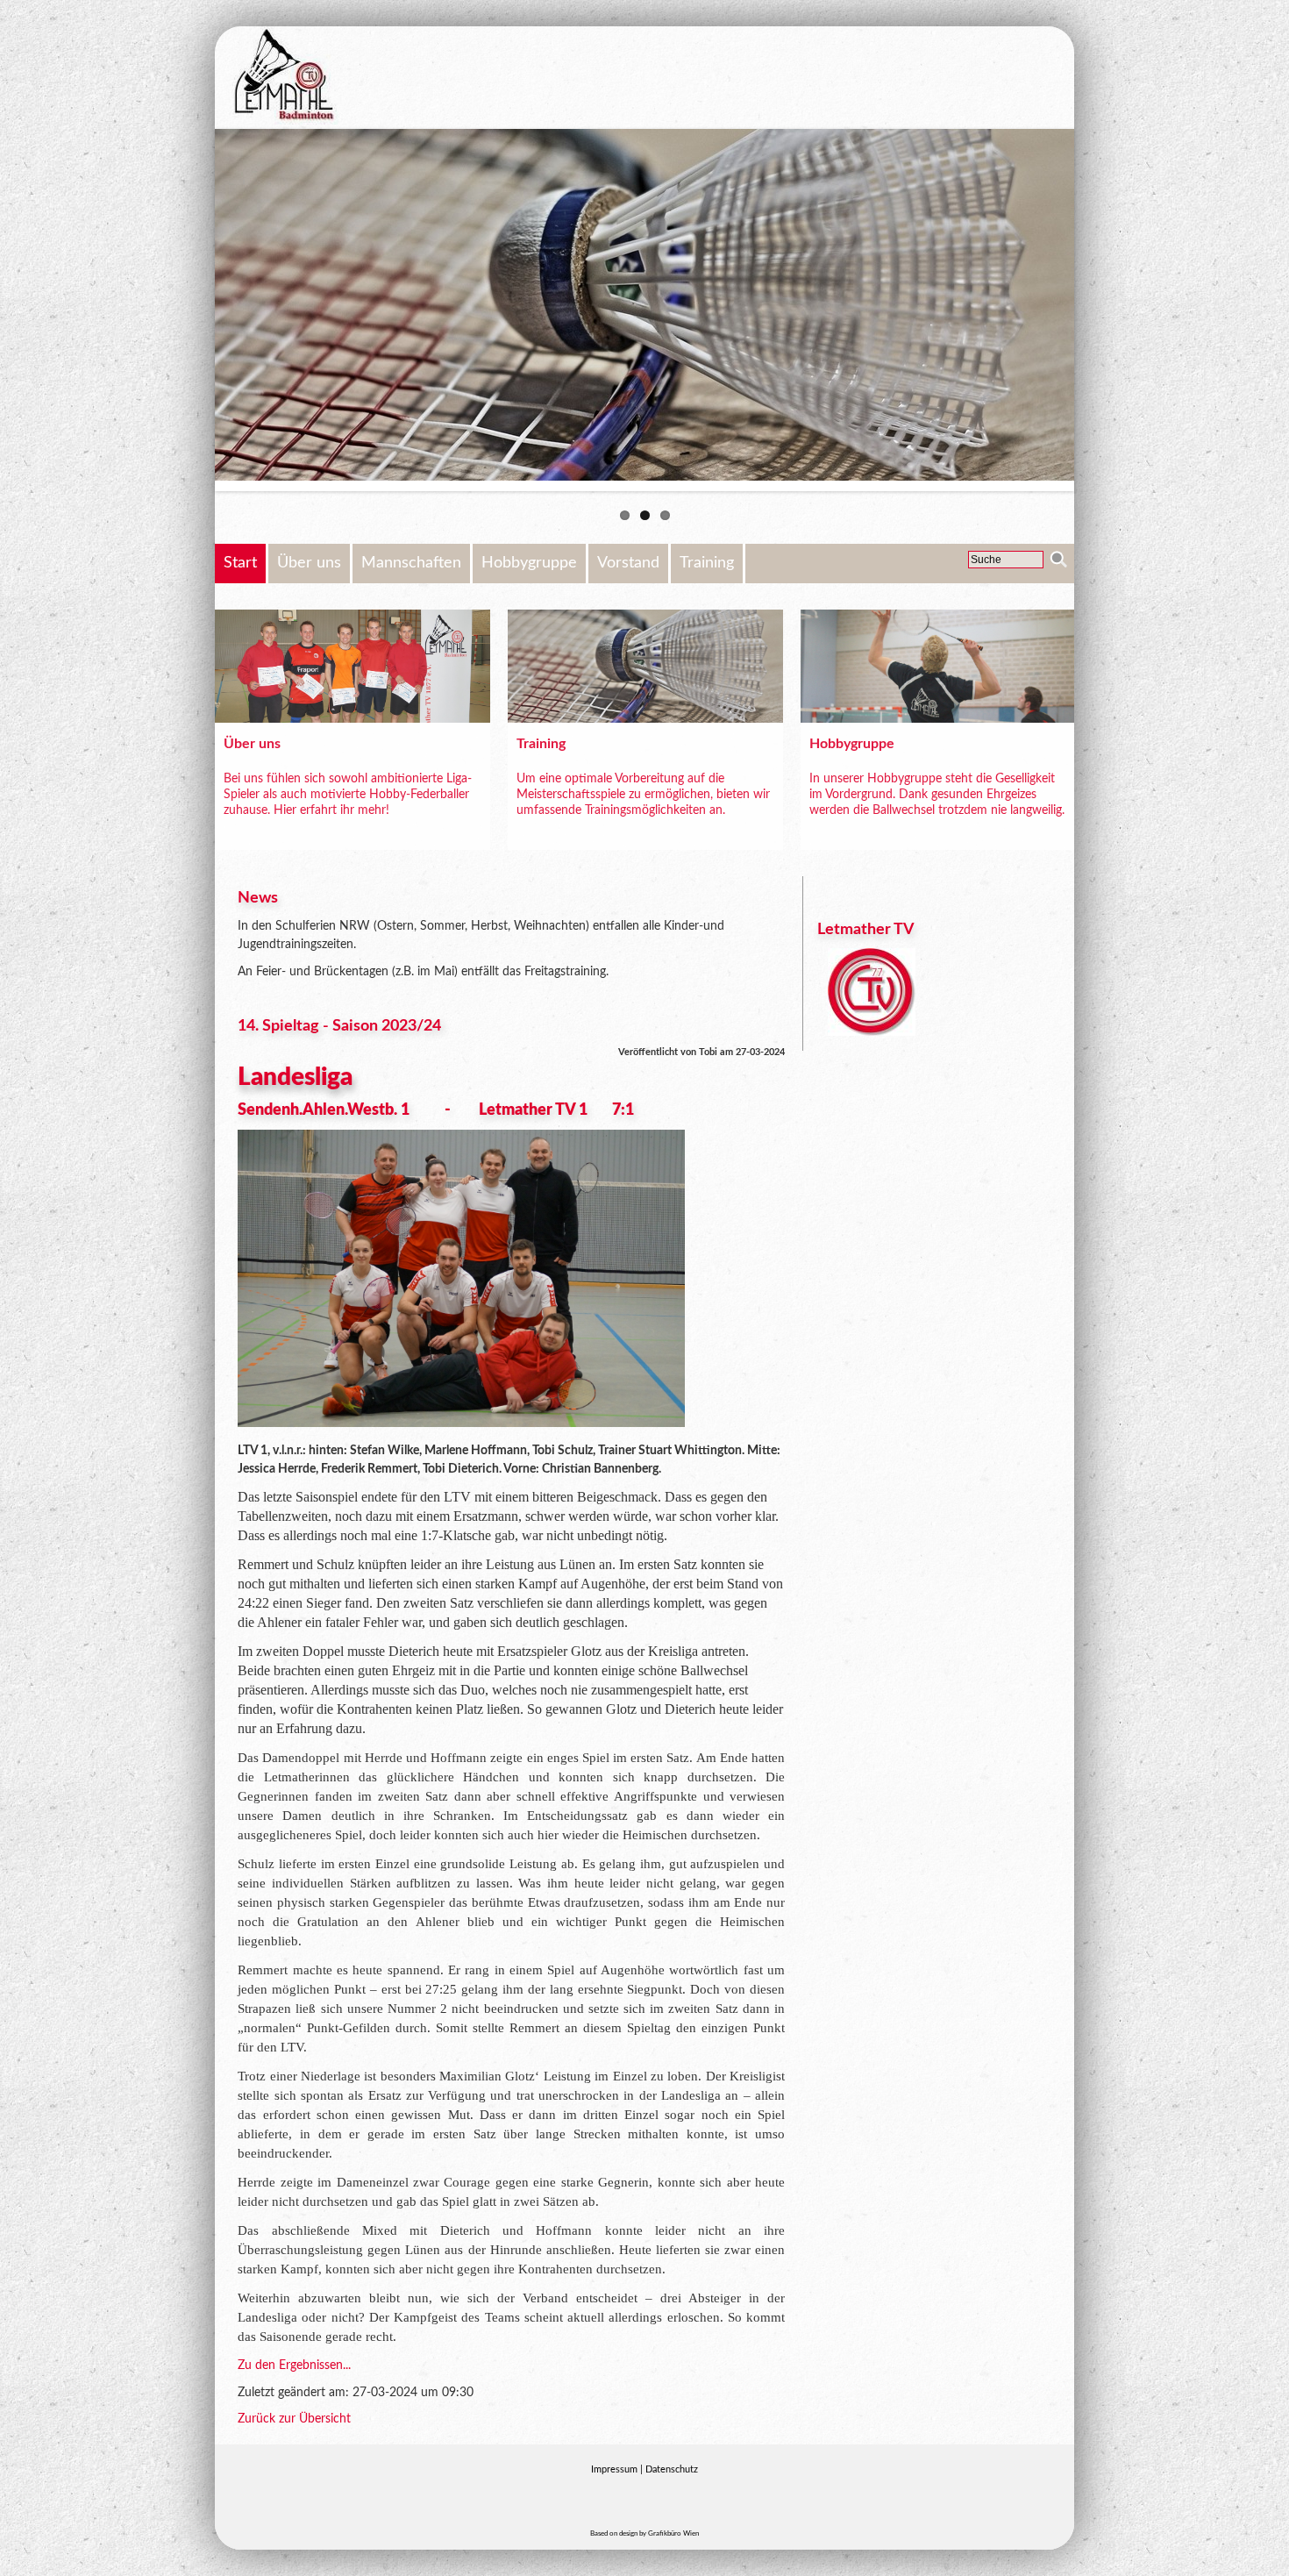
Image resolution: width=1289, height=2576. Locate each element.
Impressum (614, 2469)
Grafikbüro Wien (673, 2534)
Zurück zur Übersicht (294, 2419)
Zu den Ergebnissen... (294, 2365)
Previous (189, 310)
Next (1100, 310)
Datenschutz (672, 2469)
